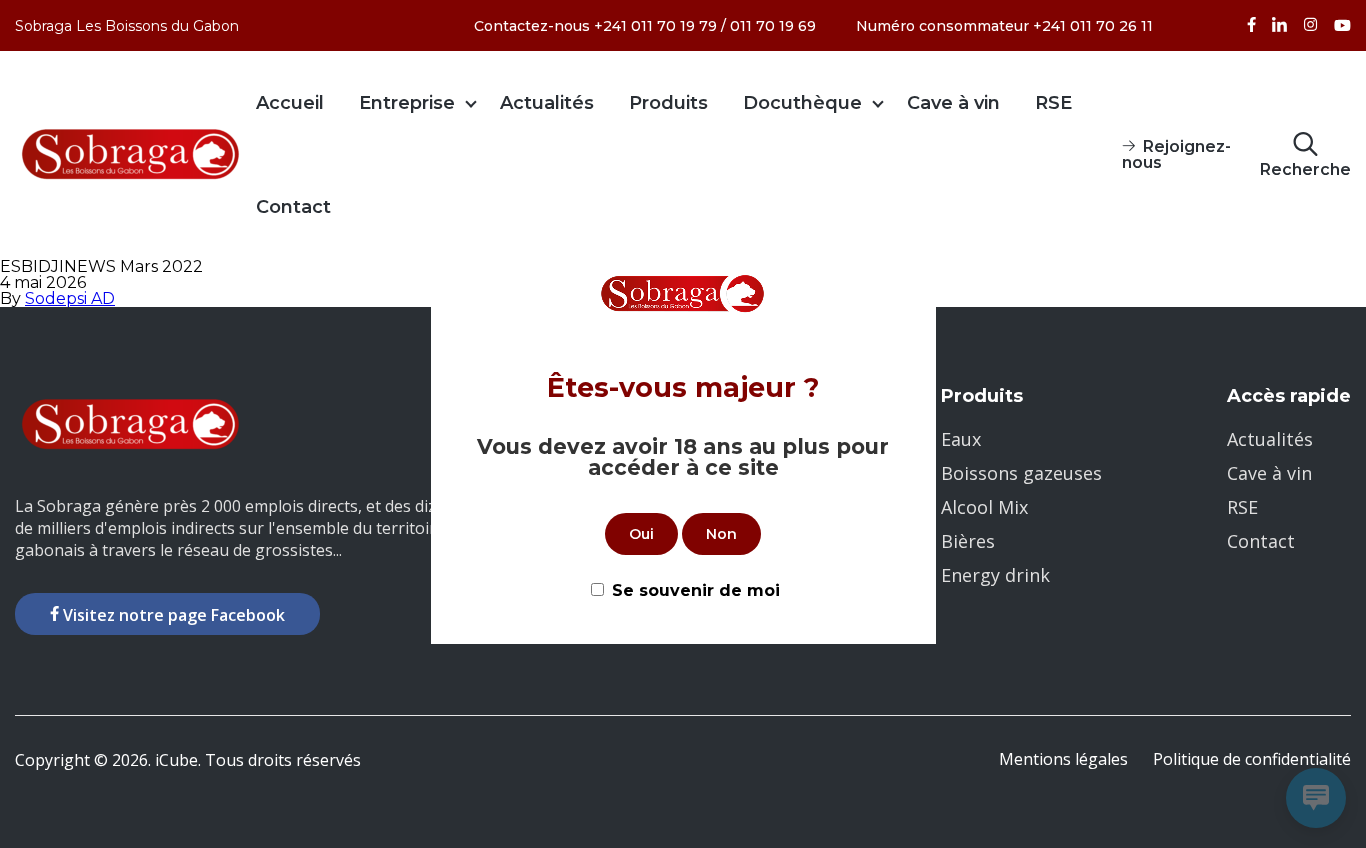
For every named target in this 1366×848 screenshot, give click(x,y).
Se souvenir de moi (696, 590)
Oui (641, 534)
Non (721, 534)
